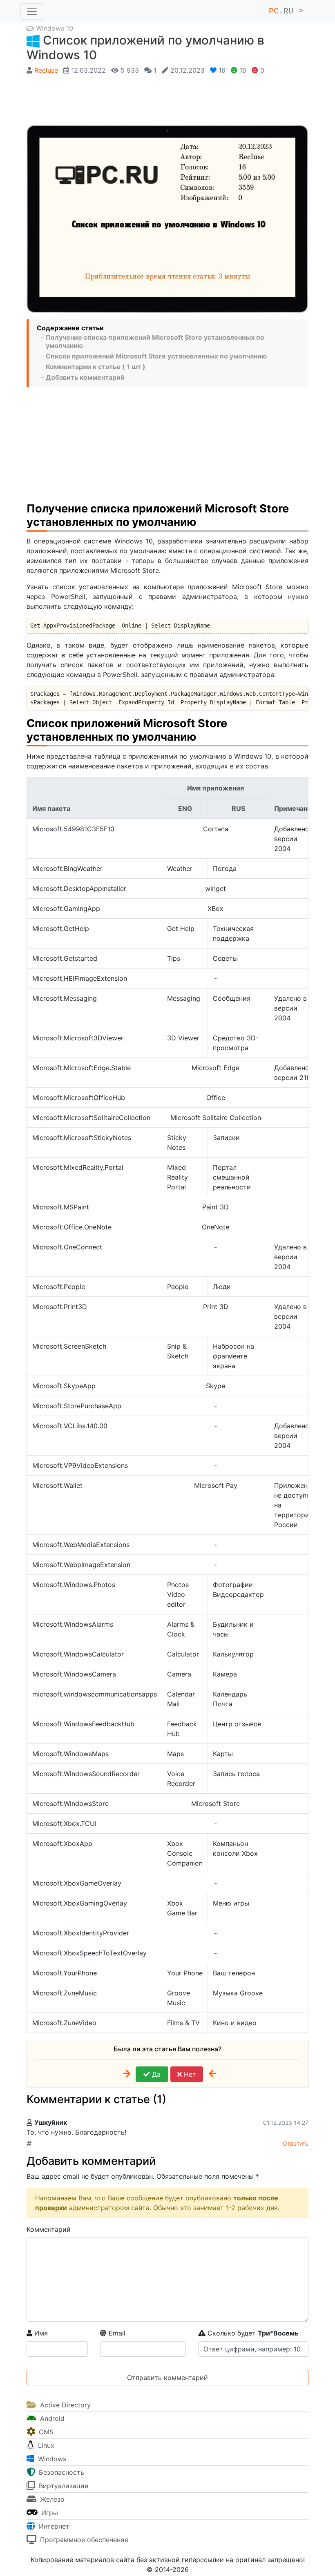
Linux (45, 2445)
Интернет (53, 2526)
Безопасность (60, 2472)
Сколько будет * (252, 2333)
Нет (189, 2074)
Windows (51, 2459)
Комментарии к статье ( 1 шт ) (96, 367)
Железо (51, 2499)
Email (116, 2333)
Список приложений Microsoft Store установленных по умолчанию (156, 356)
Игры (49, 2513)
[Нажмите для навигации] (32, 11)
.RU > (288, 11)
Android (51, 2418)
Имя (40, 2333)
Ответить (296, 2143)
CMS (45, 2432)
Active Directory (64, 2405)
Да (155, 2074)
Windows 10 (55, 28)
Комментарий (49, 2229)
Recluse (46, 70)
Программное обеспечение (83, 2540)
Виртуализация (63, 2486)
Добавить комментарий (85, 377)
